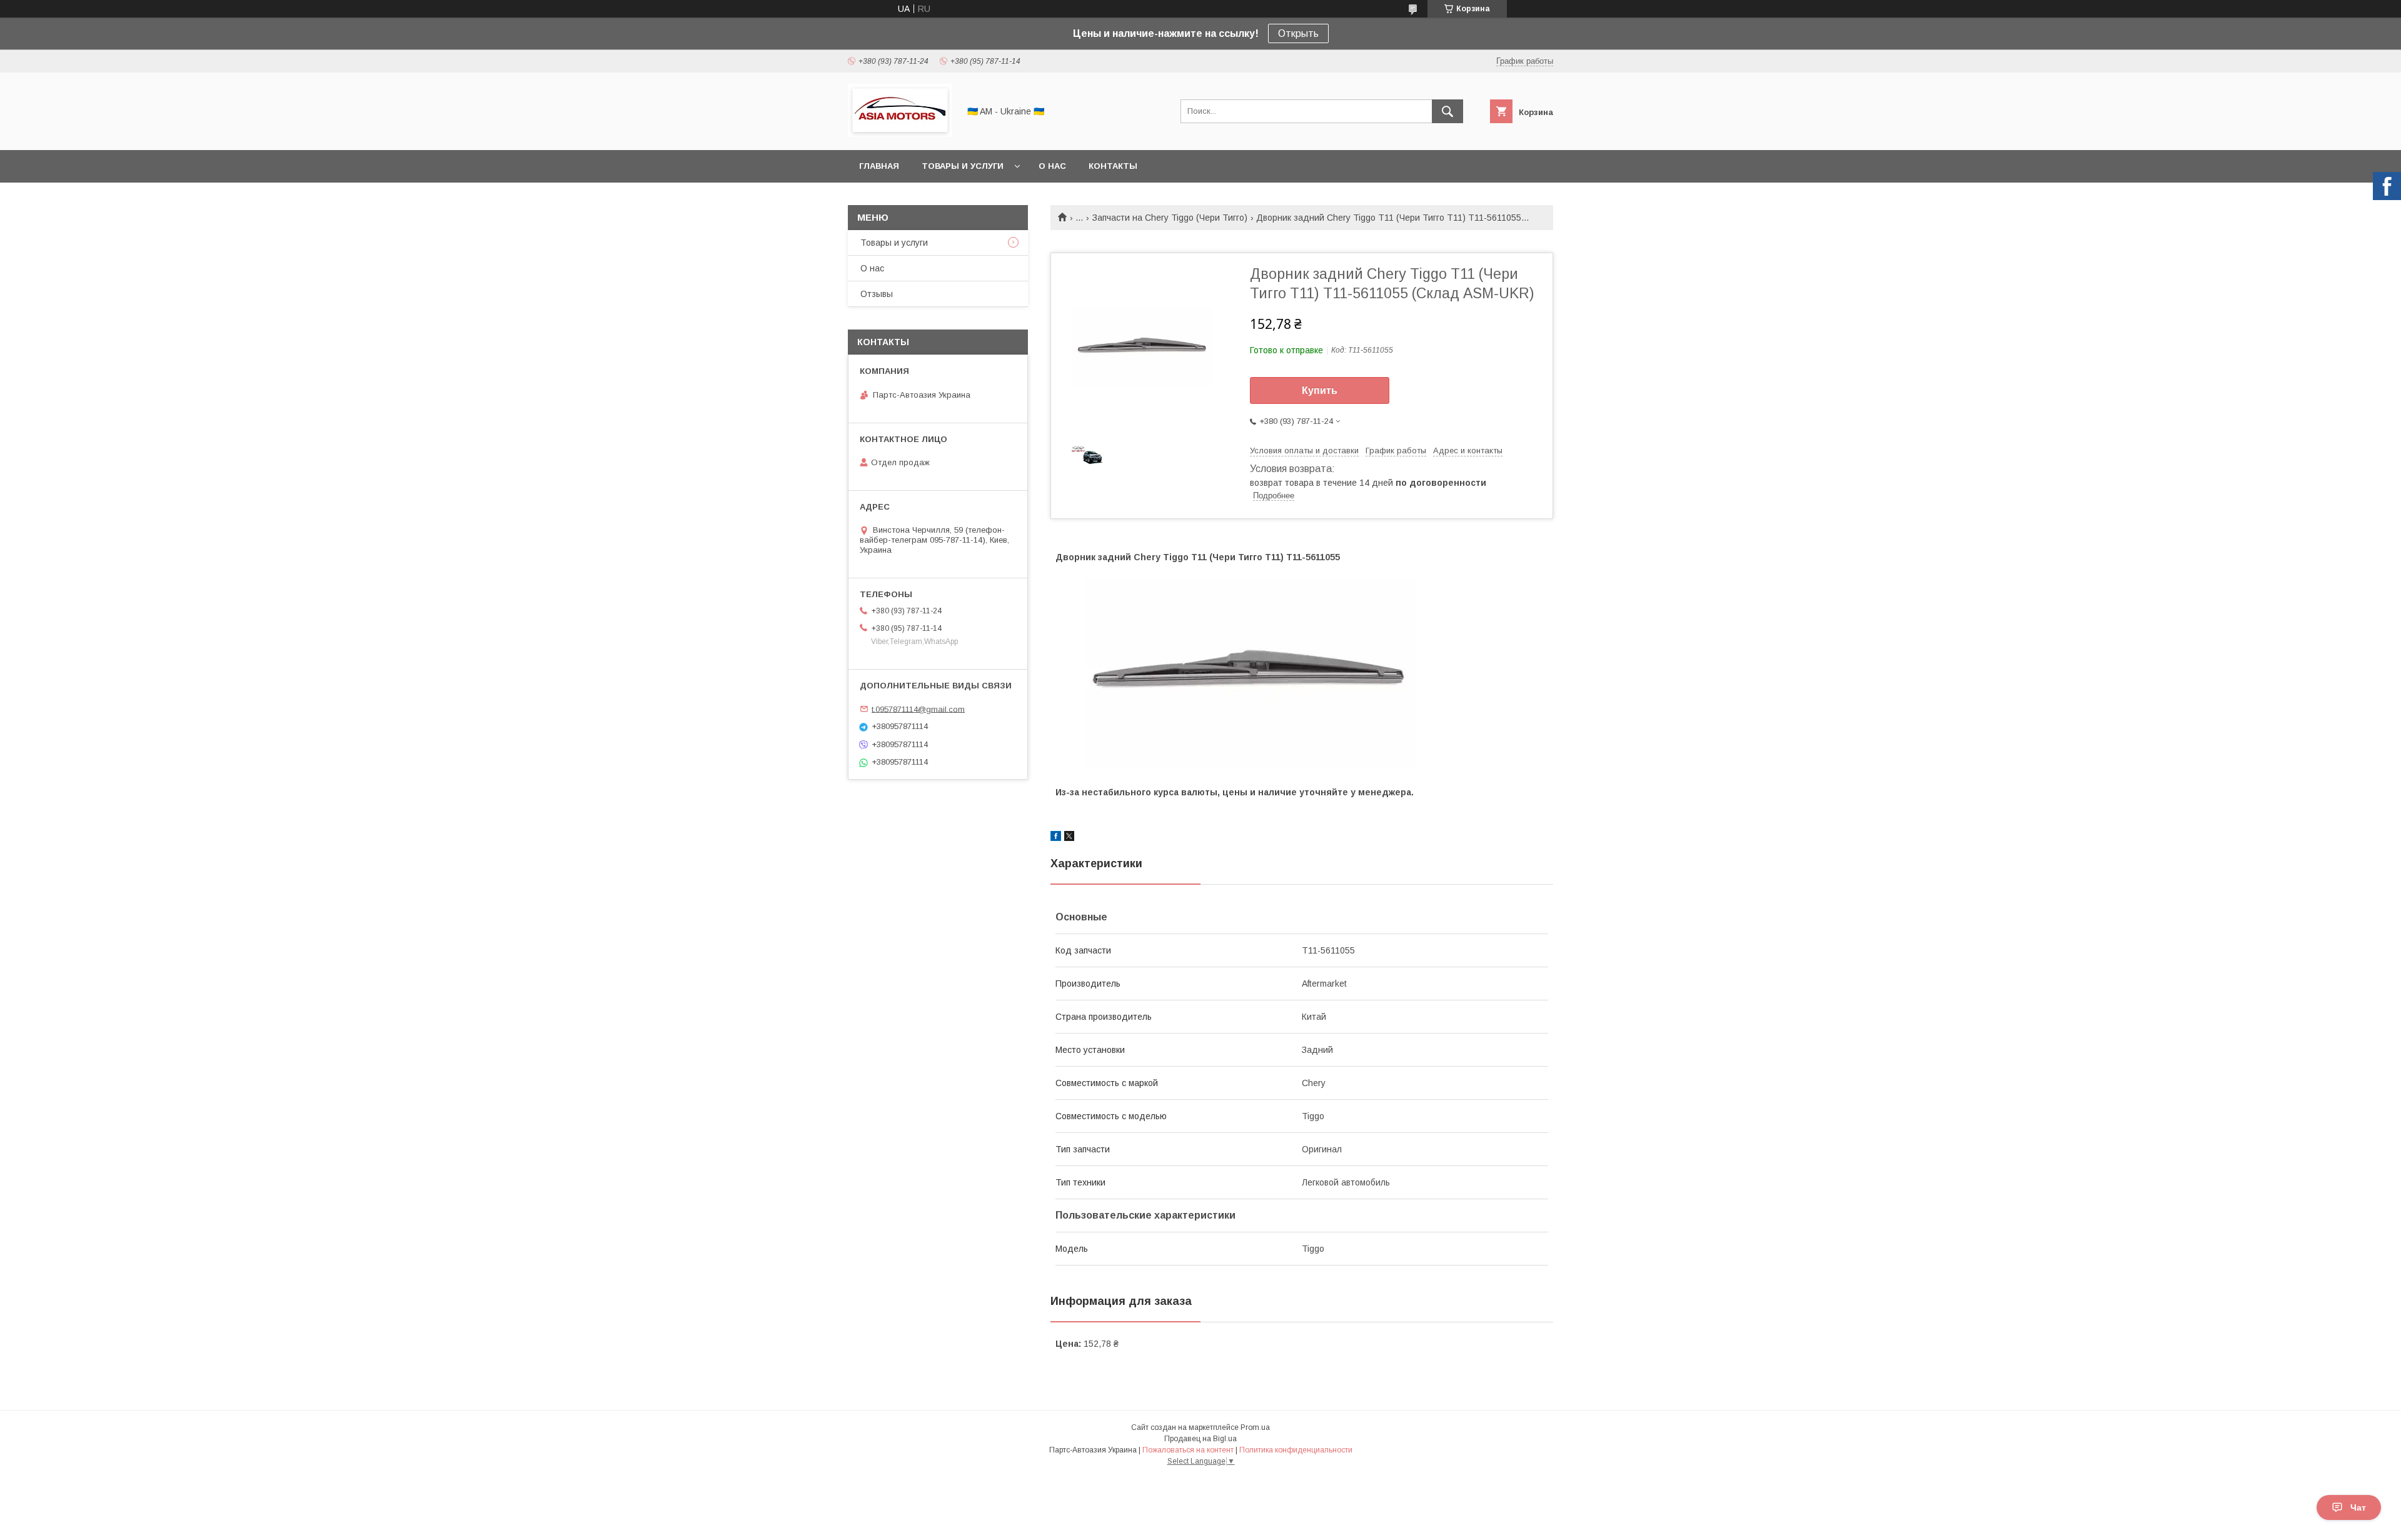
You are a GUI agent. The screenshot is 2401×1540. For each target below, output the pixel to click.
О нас (1052, 166)
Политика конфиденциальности (1296, 1450)
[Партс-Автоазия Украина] (900, 134)
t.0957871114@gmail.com (918, 709)
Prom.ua (1255, 1427)
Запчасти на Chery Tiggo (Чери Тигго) (1170, 218)
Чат (2358, 1507)
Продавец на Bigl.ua (1200, 1439)
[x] (1069, 838)
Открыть (1298, 33)
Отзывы (877, 294)
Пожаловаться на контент (1188, 1450)
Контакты (1113, 166)
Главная (879, 166)
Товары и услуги (963, 166)
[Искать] (1447, 111)
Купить (1320, 390)
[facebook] (1056, 838)
